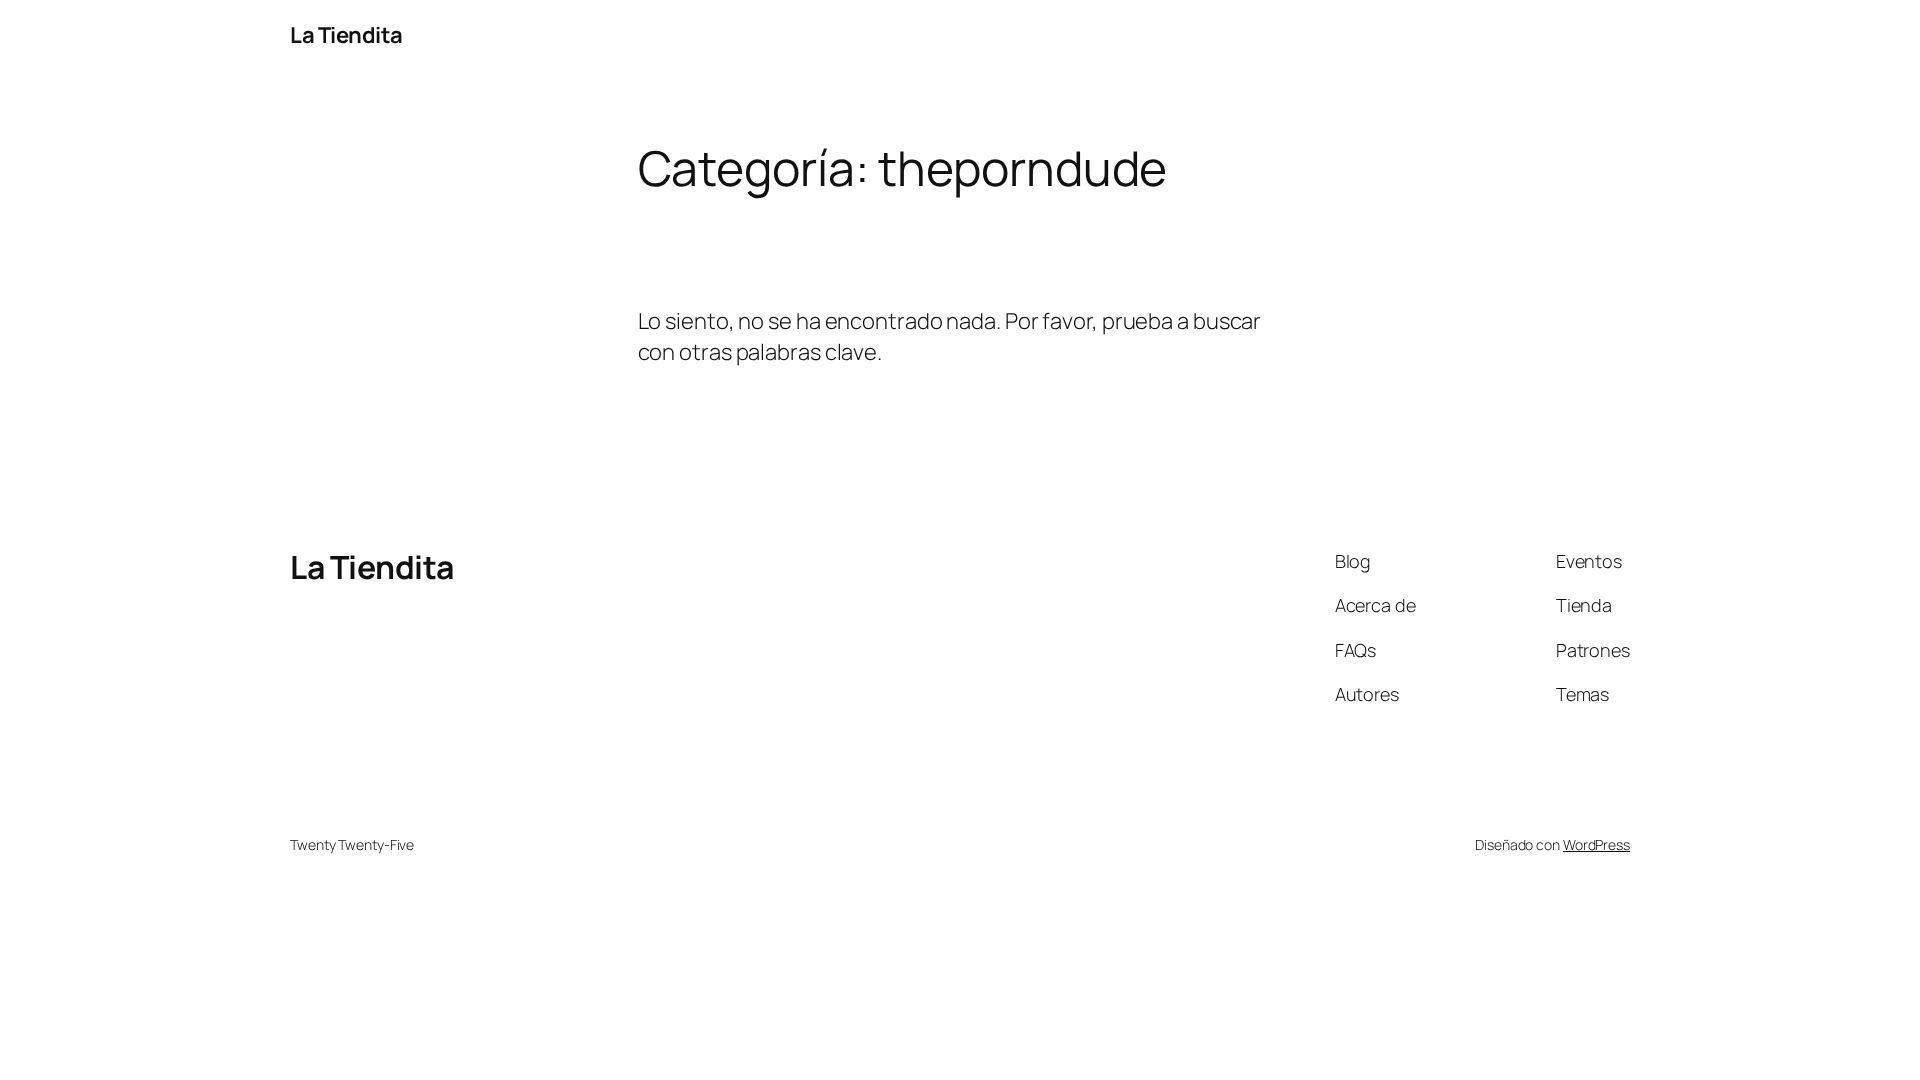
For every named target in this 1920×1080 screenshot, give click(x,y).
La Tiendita (346, 35)
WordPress (1596, 844)
